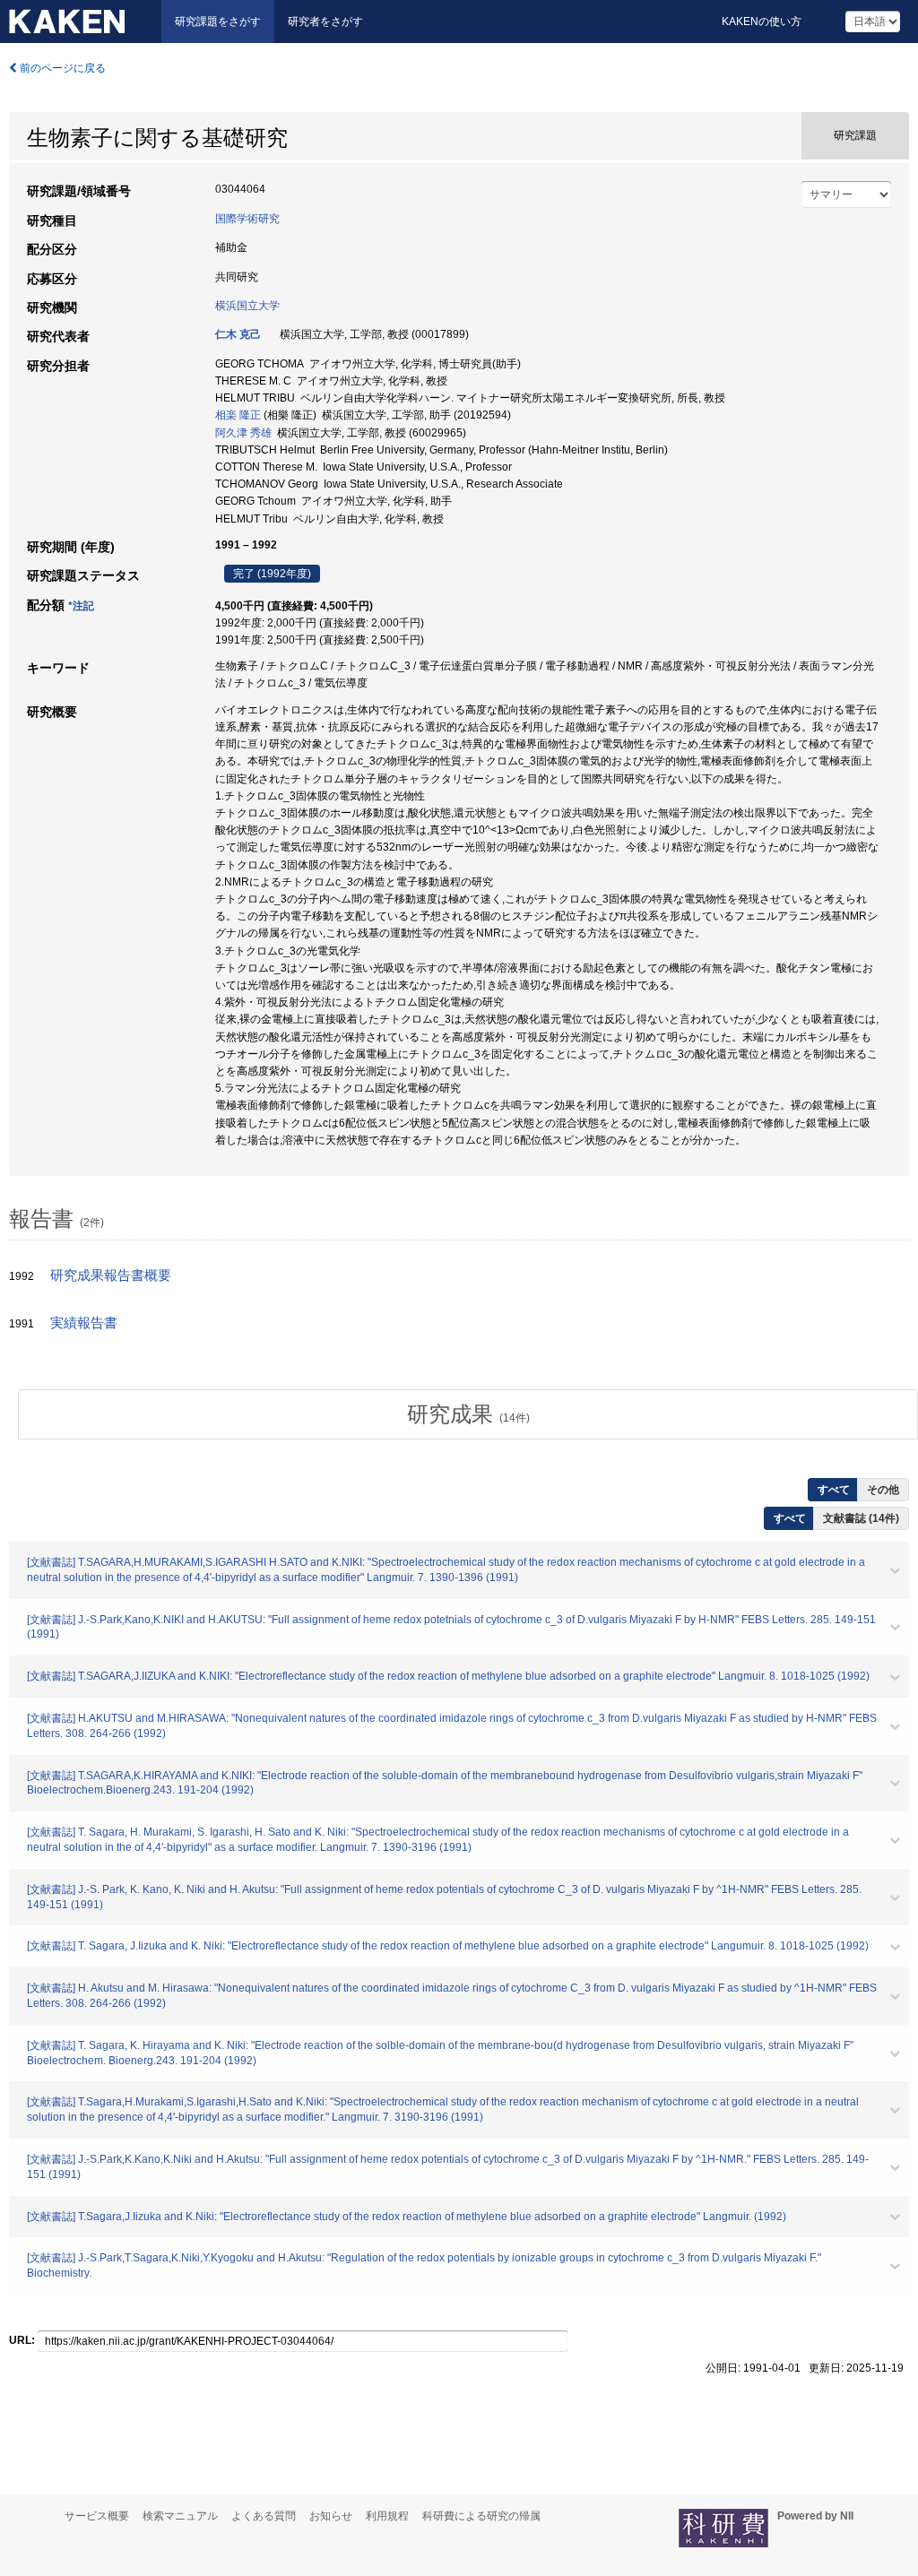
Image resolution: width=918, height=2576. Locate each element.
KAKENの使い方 (762, 22)
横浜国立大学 (247, 306)
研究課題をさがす (218, 22)
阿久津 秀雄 (243, 433)
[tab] (468, 1414)
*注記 (81, 606)
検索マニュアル (180, 2516)
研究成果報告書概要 (111, 1275)
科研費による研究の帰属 (481, 2516)
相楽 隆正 (238, 415)
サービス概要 (97, 2516)
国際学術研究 (247, 219)
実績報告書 (84, 1323)
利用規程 (387, 2516)
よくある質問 (264, 2516)
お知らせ (331, 2516)
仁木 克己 (238, 334)
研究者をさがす (325, 22)
